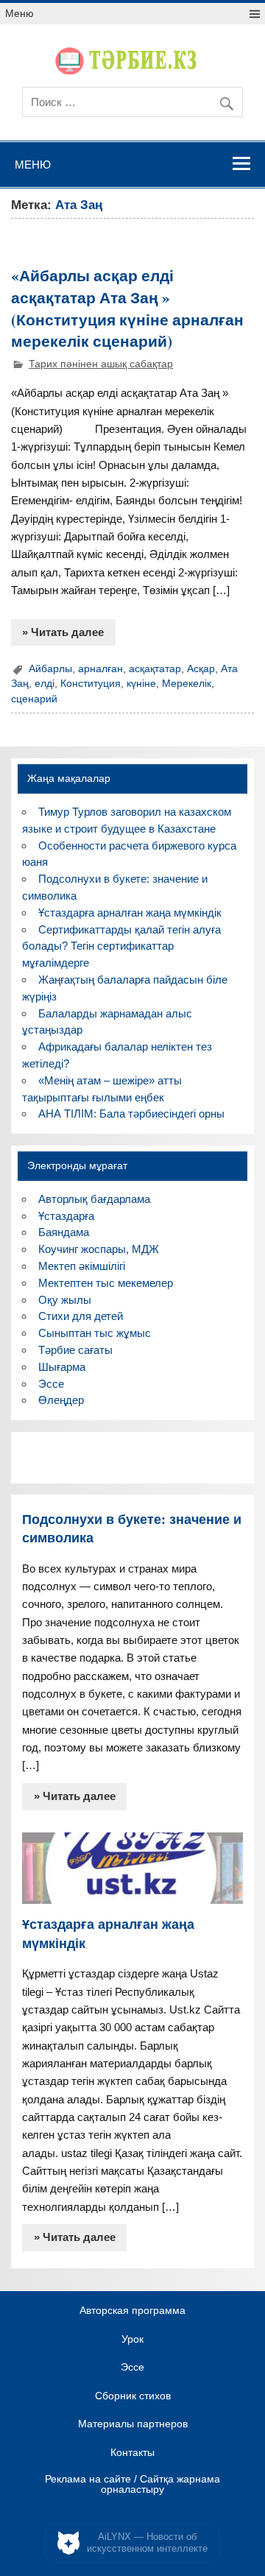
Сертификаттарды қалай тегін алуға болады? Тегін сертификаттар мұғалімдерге (121, 946)
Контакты (132, 2453)
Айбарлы (50, 669)
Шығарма (62, 1367)
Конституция (91, 684)
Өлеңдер (61, 1400)
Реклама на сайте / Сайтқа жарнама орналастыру (132, 2484)
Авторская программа (132, 2311)
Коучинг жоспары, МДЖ (99, 1249)
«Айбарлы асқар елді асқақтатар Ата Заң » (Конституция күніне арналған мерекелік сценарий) (127, 308)
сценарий (34, 699)
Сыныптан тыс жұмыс (95, 1333)
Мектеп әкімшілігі (82, 1266)
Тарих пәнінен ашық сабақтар (101, 364)
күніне (141, 684)
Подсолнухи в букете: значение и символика (132, 1528)
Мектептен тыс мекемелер (106, 1283)
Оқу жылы (65, 1300)
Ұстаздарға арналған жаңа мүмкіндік (130, 913)
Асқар (201, 669)
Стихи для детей (81, 1316)
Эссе (51, 1384)
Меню (20, 14)
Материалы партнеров (133, 2424)
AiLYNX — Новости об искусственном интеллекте (147, 2543)
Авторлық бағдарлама (94, 1199)
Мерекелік (187, 684)
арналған (100, 669)
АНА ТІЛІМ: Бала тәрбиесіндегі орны (131, 1114)
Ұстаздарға (66, 1216)
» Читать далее (63, 632)
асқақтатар (155, 669)
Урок (132, 2340)
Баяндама (64, 1232)
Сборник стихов (133, 2396)
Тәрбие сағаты (75, 1350)
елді (45, 684)
